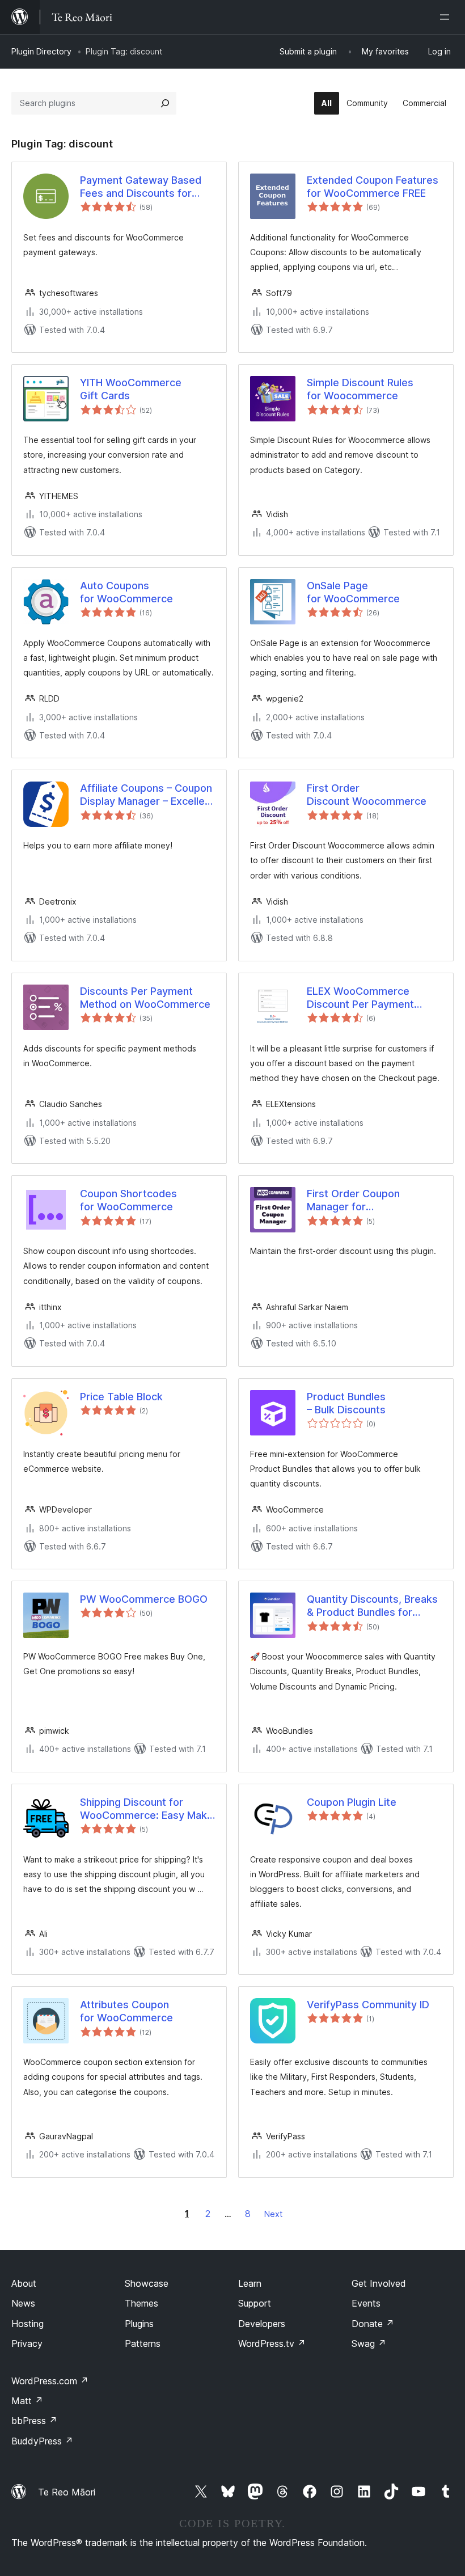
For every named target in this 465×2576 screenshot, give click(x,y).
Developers (262, 2324)
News (23, 2303)
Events (366, 2303)
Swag (369, 2343)
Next (273, 2214)
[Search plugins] (165, 103)
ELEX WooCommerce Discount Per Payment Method (360, 998)
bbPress (34, 2421)
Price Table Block (121, 1397)
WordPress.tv (272, 2343)
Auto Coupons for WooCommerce (126, 592)
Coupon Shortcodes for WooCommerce (128, 1200)
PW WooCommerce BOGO (144, 1599)
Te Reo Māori (67, 2492)
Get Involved (379, 2283)
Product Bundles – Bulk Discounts (346, 1403)
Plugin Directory (41, 51)
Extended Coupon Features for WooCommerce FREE (373, 187)
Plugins (139, 2324)
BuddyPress (42, 2441)
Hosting (28, 2324)
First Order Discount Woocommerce (367, 795)
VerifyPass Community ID (368, 2005)
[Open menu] (447, 17)
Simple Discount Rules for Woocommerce (360, 389)
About (24, 2283)
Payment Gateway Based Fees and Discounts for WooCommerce (141, 187)
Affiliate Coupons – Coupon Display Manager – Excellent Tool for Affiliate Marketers (147, 795)
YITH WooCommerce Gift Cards (131, 389)
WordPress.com (50, 2381)
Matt (27, 2401)
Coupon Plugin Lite (352, 1802)
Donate (373, 2324)
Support (255, 2303)
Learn (250, 2283)
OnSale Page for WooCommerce (353, 592)
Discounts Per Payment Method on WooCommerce (145, 998)
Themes (141, 2303)
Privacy (27, 2343)
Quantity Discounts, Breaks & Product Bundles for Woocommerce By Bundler (372, 1606)
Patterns (143, 2343)
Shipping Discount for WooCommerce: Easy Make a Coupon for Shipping (147, 1809)
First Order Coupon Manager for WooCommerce (353, 1201)
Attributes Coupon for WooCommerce (126, 2011)
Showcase (147, 2283)
